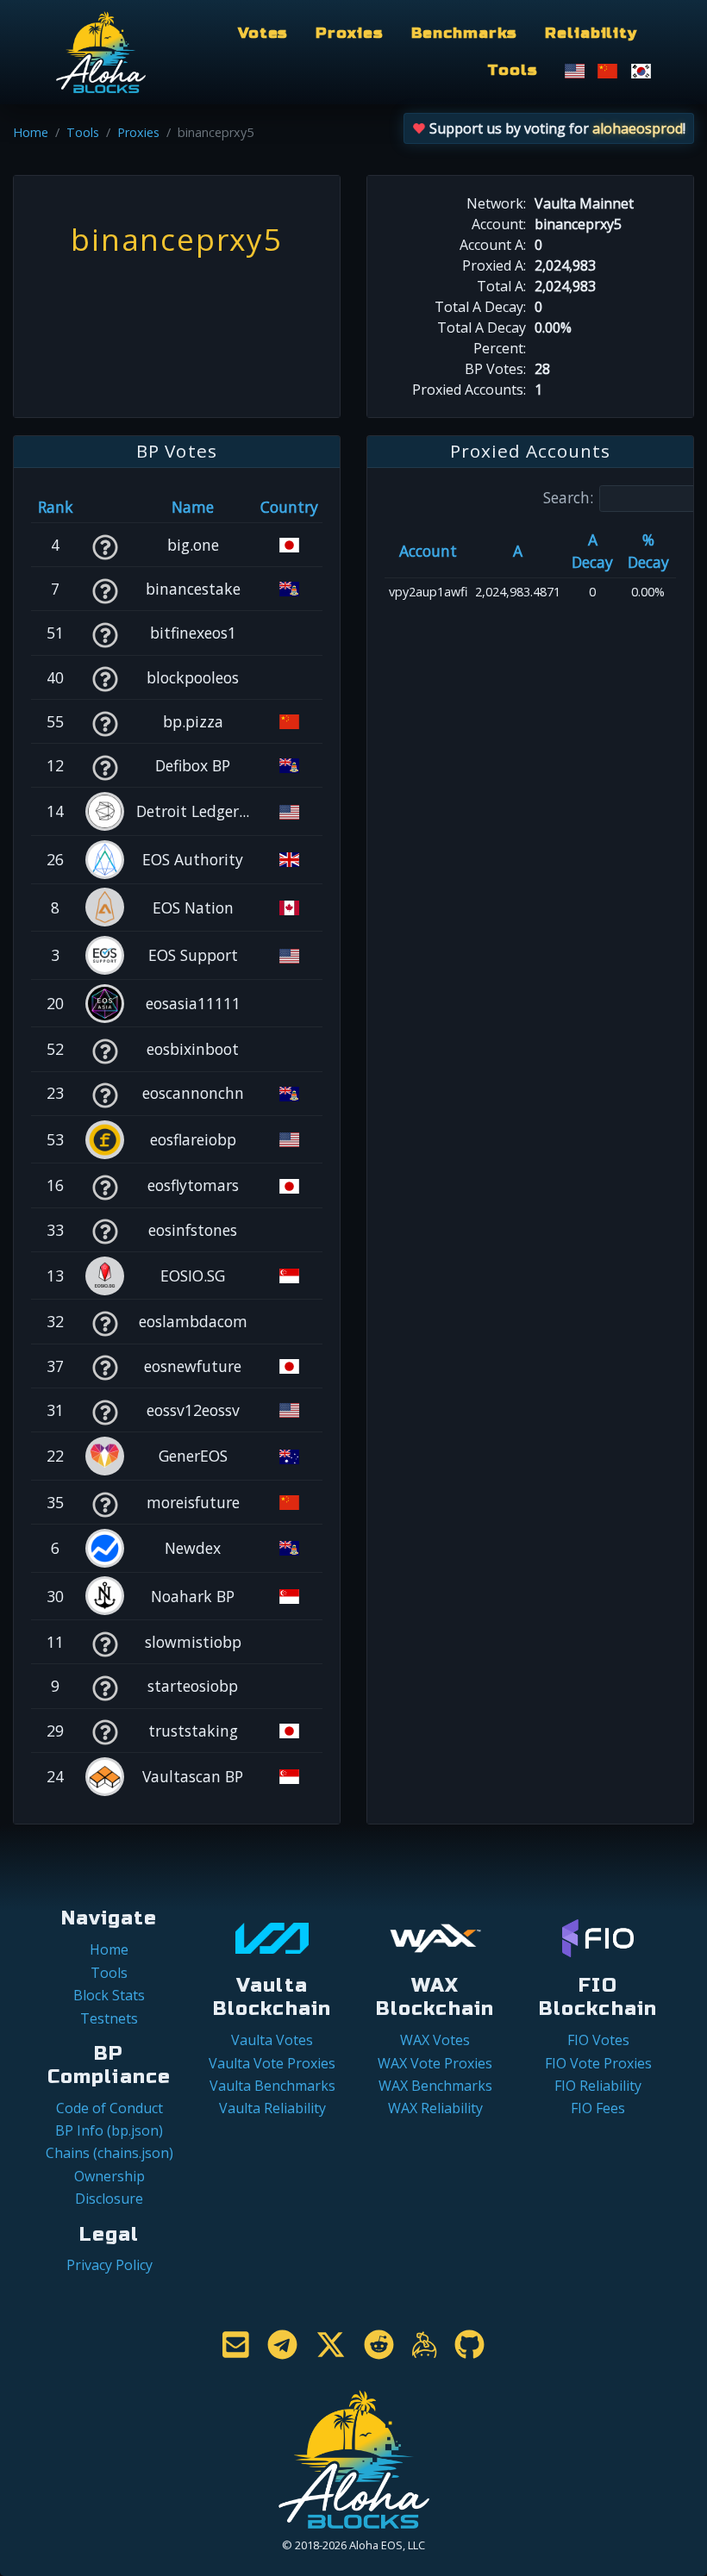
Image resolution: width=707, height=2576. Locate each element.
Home (31, 132)
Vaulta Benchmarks (272, 2086)
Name (193, 507)
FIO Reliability (598, 2086)
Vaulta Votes (272, 2040)
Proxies (349, 33)
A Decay (592, 551)
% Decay (648, 551)
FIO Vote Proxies (598, 2063)
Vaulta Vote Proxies (272, 2063)
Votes (263, 33)
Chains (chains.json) (109, 2153)
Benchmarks (465, 33)
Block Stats (109, 1995)
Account (428, 551)
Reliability (591, 33)
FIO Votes (598, 2040)
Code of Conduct (109, 2108)
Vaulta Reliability (272, 2108)
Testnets (109, 2018)
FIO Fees (598, 2108)
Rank (56, 507)
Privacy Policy (109, 2265)
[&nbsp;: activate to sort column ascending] (105, 507)
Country (289, 507)
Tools (512, 70)
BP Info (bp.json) (109, 2130)
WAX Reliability (435, 2108)
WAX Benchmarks (435, 2086)
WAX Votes (435, 2040)
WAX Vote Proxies (435, 2063)
